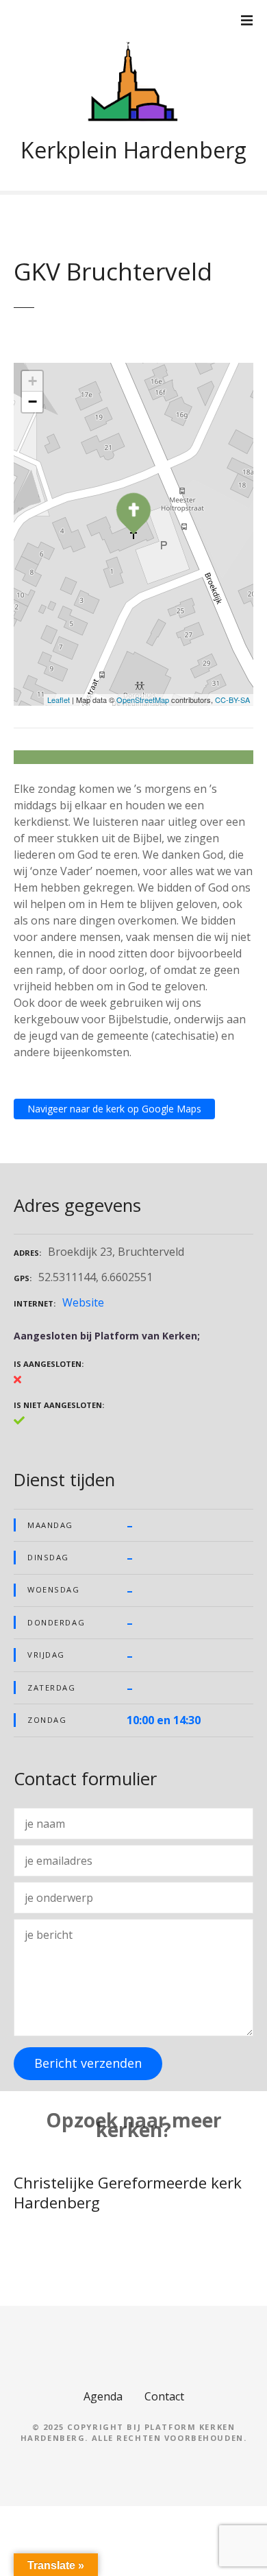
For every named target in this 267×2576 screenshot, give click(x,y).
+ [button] (33, 381)
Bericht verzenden (88, 2063)
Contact (164, 2396)
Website (83, 1302)
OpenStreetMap (143, 700)
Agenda (103, 2396)
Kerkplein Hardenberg (133, 150)
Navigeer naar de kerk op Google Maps (114, 1109)
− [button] (33, 402)
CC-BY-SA (232, 700)
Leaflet (59, 700)
